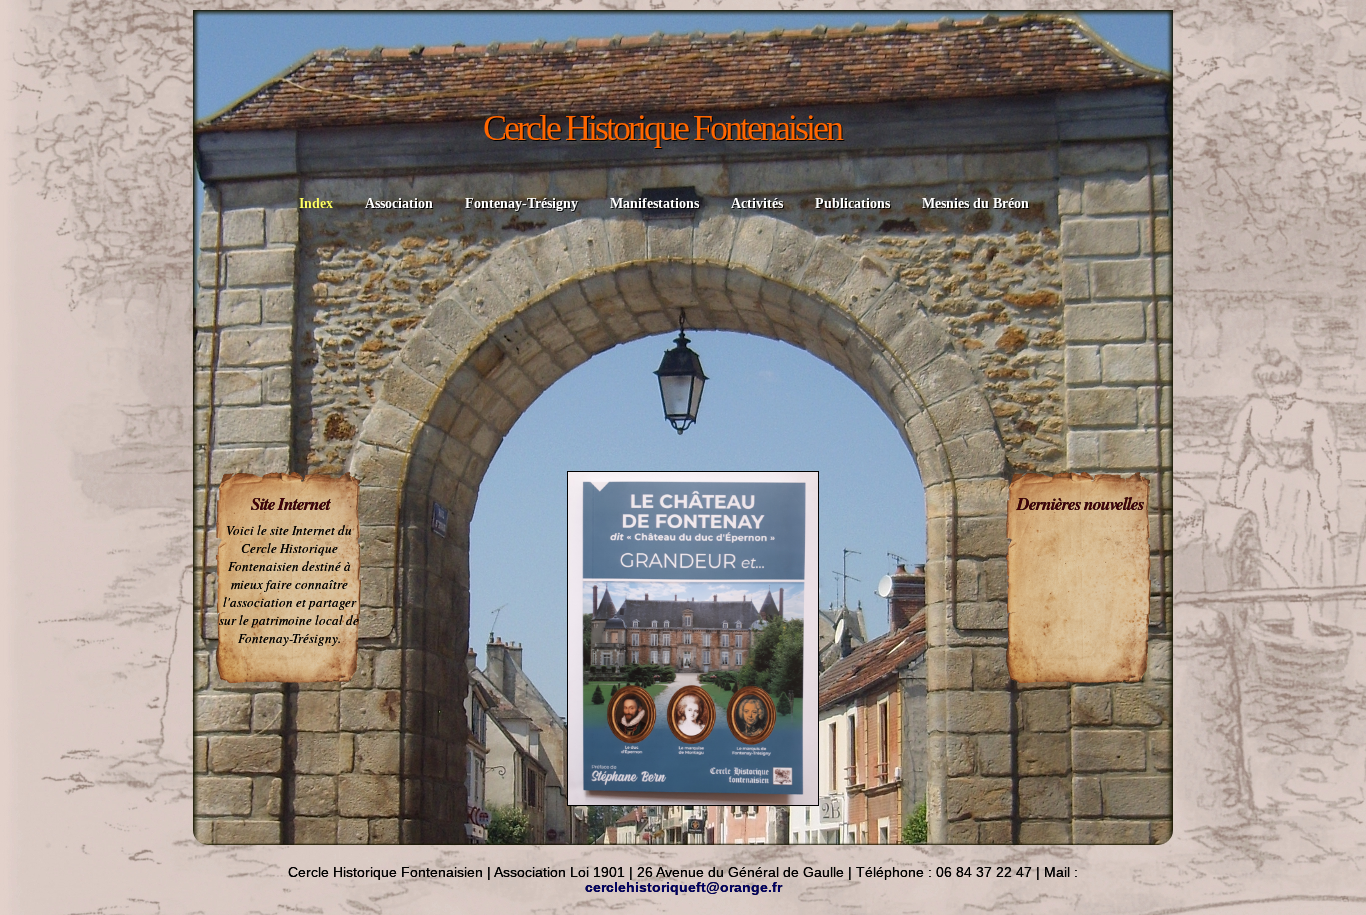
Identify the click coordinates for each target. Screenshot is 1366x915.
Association (399, 203)
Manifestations (654, 203)
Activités (757, 203)
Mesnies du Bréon (975, 203)
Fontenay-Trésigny (521, 203)
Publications (852, 203)
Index (316, 203)
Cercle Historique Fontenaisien (662, 128)
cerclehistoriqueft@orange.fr (683, 887)
